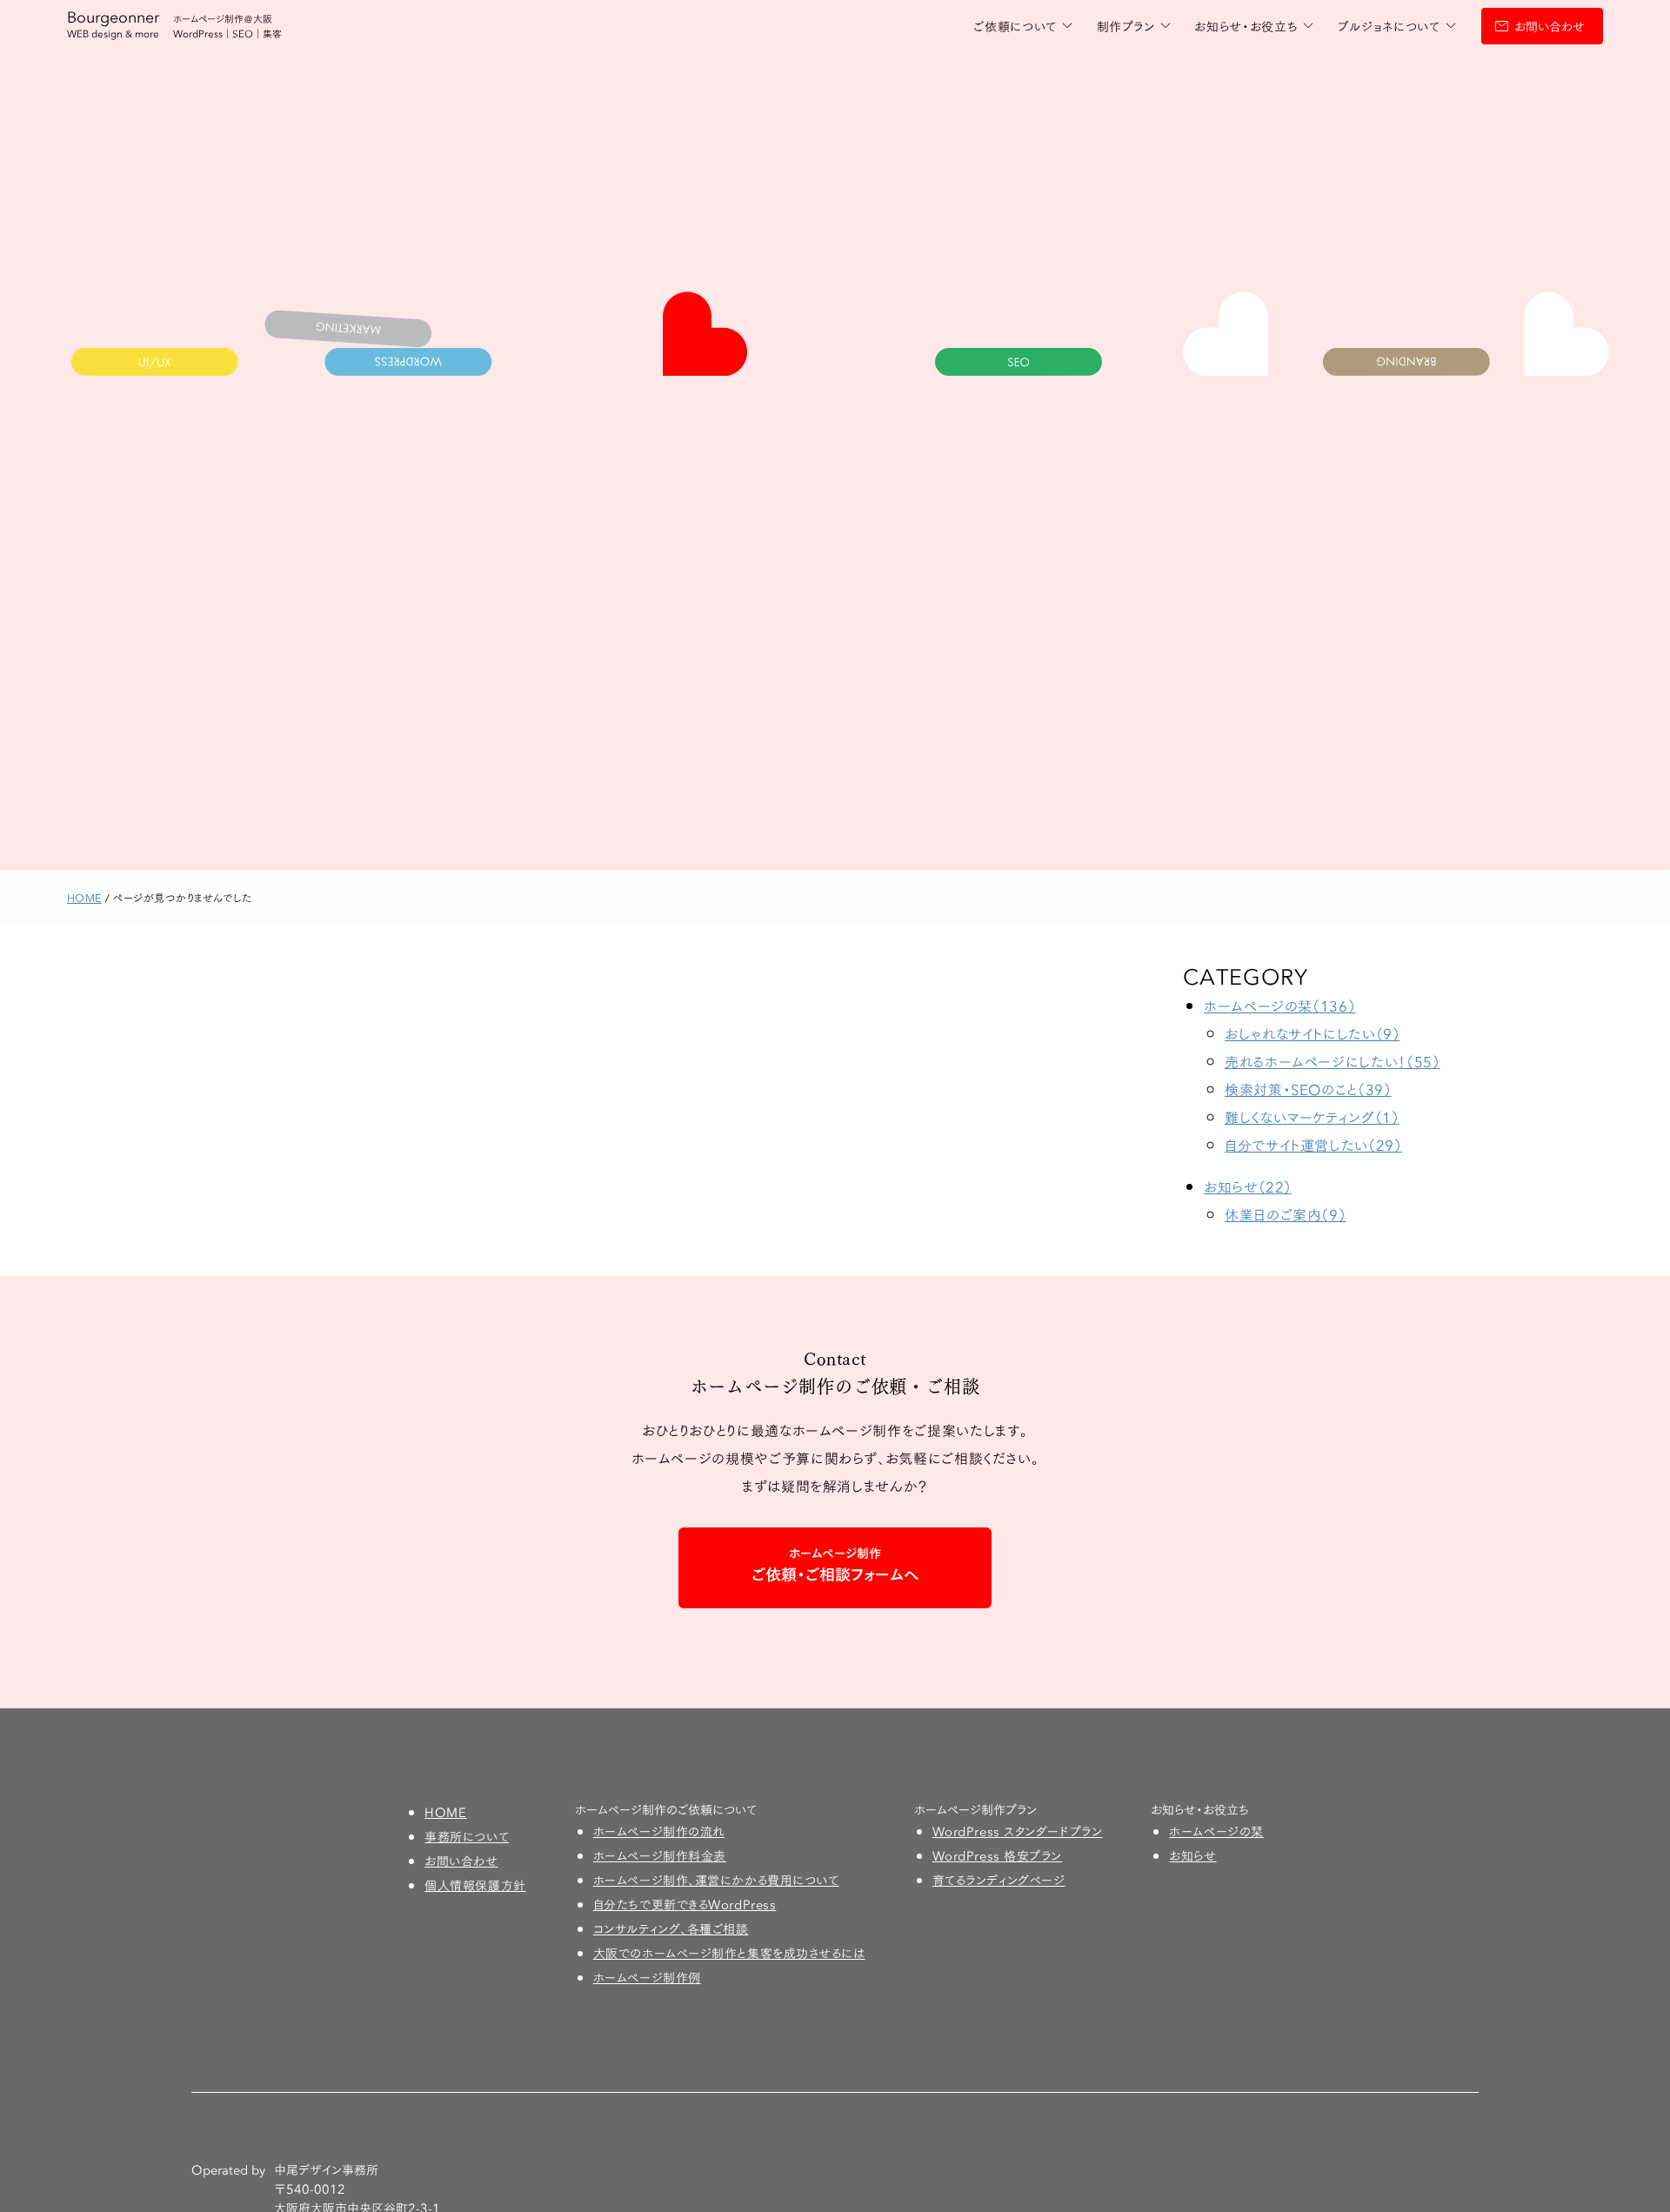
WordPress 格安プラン (997, 1855)
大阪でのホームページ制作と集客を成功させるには (729, 1953)
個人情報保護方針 (475, 1885)
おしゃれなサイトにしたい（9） (1313, 1033)
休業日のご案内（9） (1285, 1214)
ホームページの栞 (1216, 1831)
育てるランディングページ (999, 1880)
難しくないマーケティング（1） (1312, 1116)
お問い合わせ (1550, 26)
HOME (445, 1812)
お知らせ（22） (1248, 1186)
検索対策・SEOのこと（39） (1308, 1089)
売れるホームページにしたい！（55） (1333, 1061)
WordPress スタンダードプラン (1018, 1831)
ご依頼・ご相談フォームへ (835, 1564)
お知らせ (1192, 1855)
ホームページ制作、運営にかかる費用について (716, 1880)
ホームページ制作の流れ (659, 1831)
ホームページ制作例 (647, 1977)
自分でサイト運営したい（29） (1313, 1144)
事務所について (467, 1836)
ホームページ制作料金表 (660, 1855)
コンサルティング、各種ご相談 (671, 1928)
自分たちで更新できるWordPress (685, 1904)
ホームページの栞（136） (1279, 1005)
